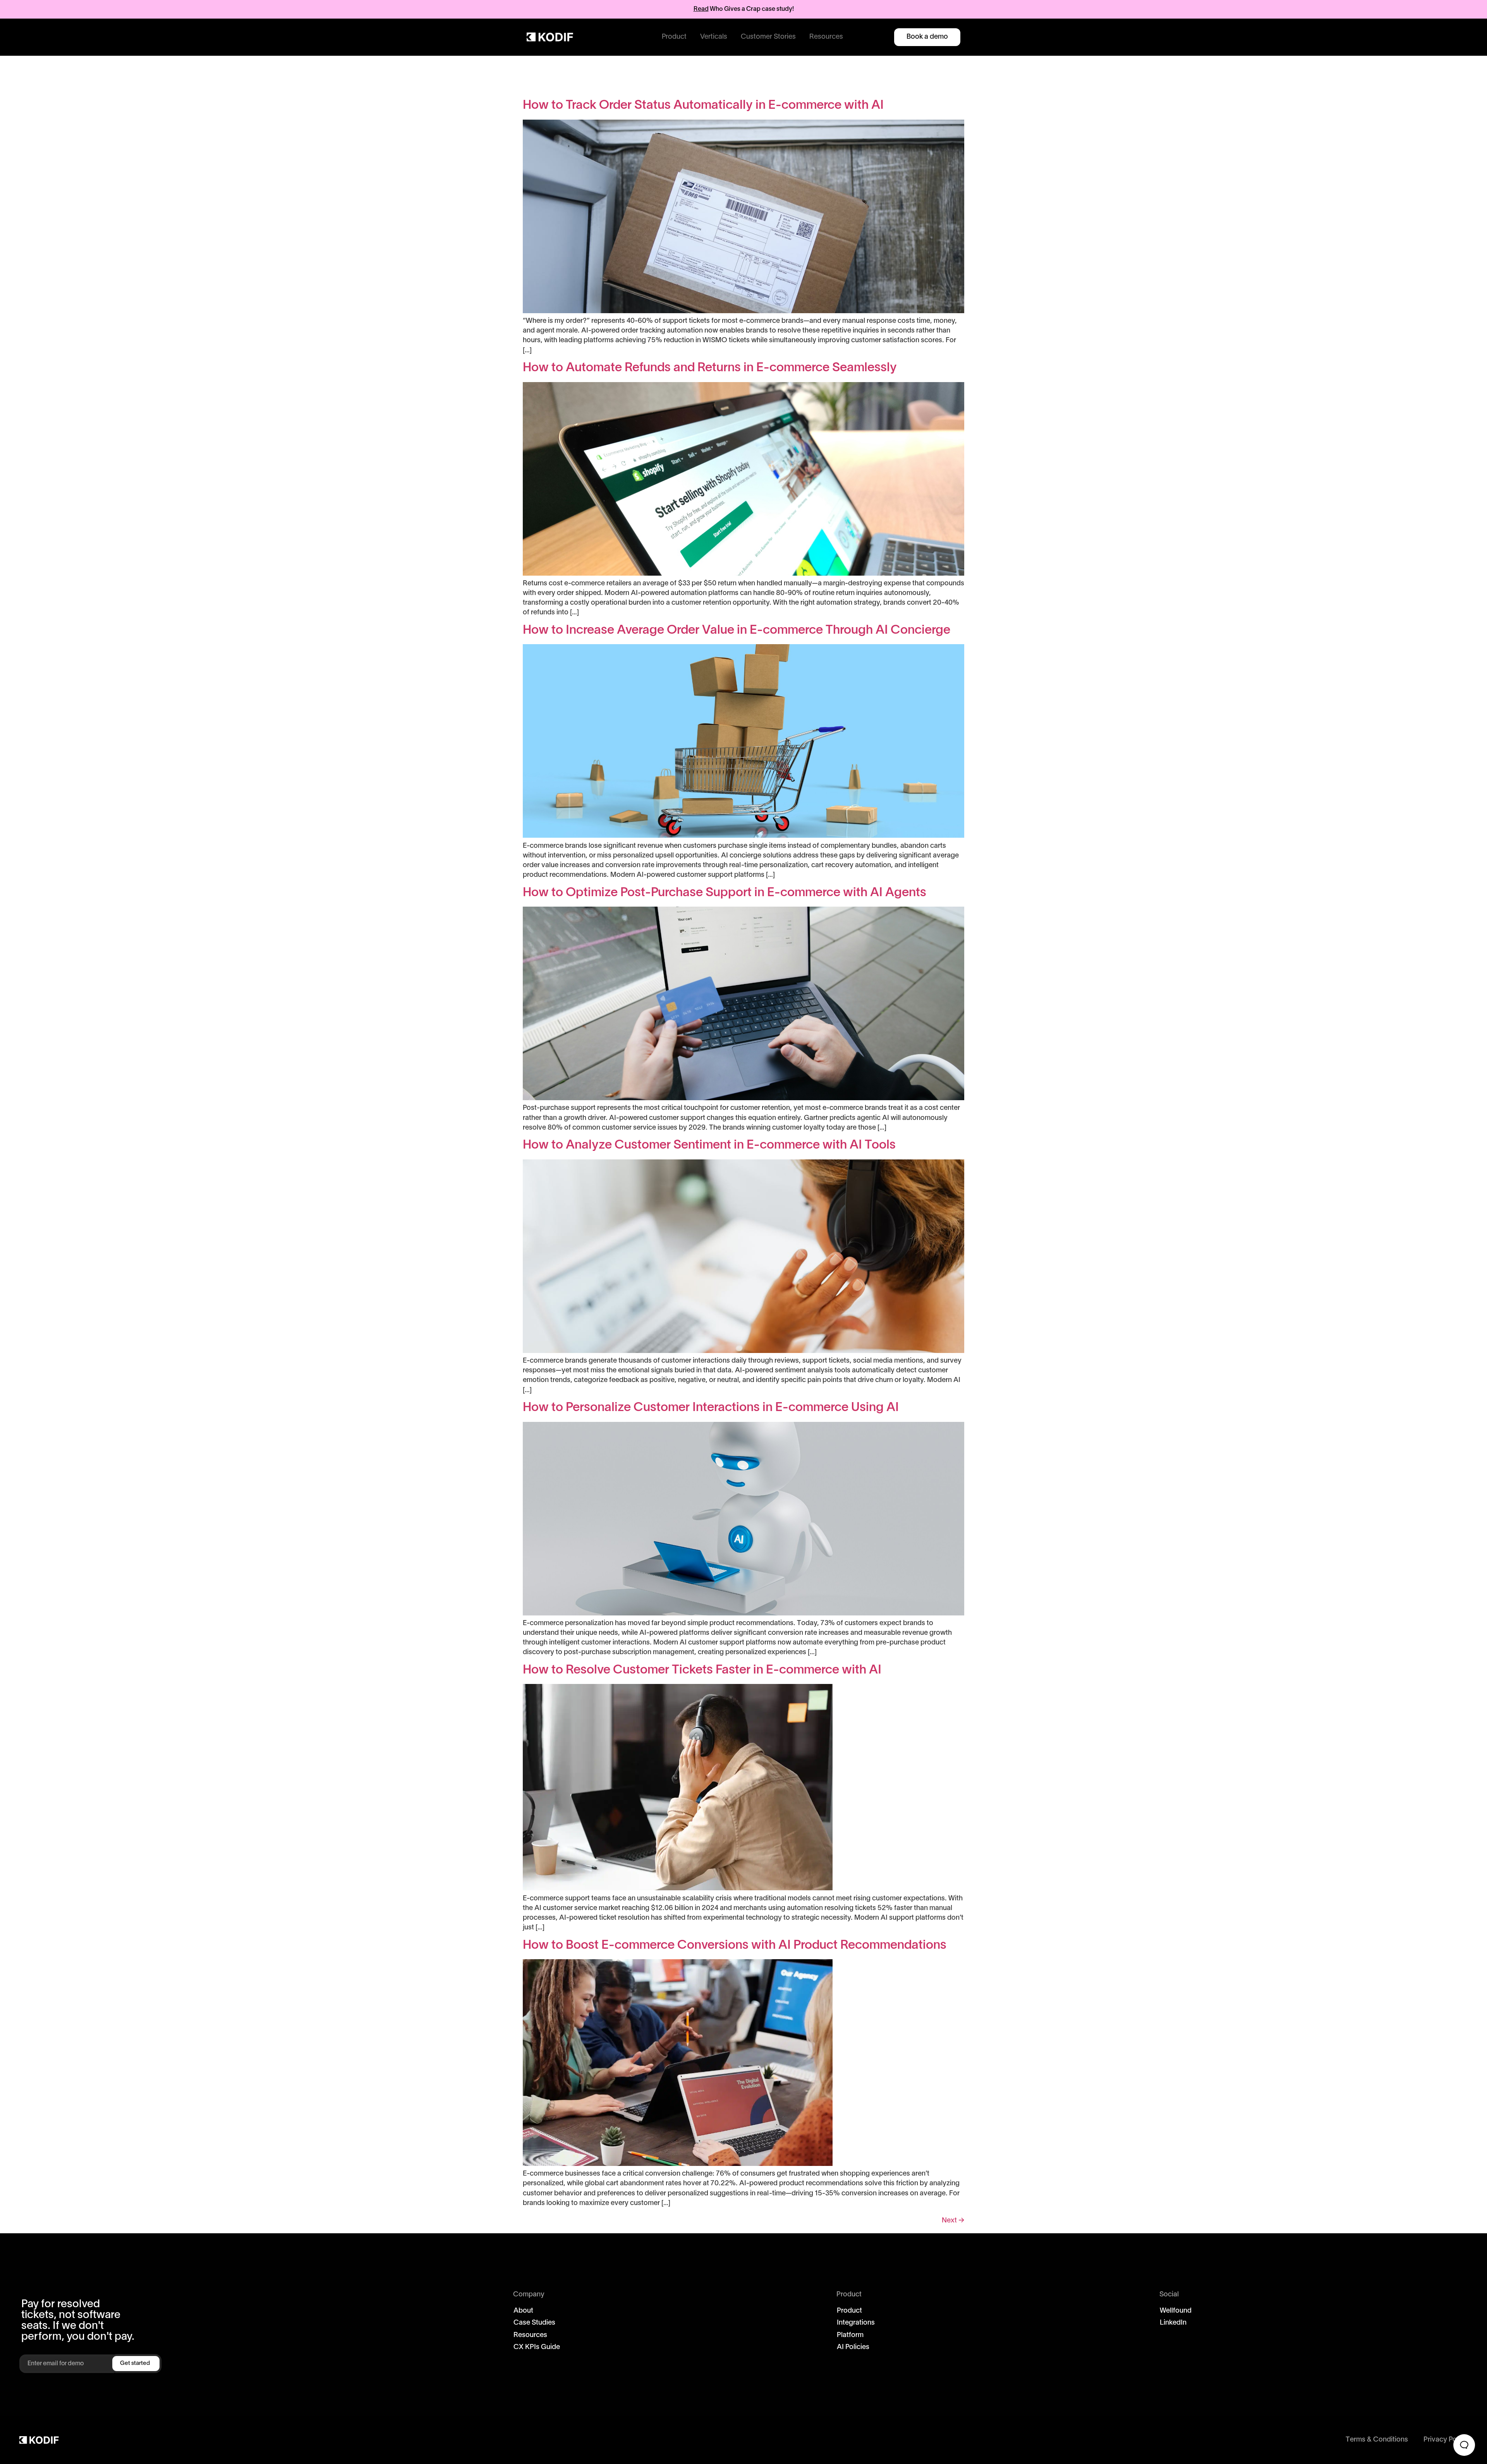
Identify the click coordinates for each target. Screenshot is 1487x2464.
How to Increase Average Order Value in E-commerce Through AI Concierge (737, 630)
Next (953, 2221)
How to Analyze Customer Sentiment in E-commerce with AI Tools (709, 1145)
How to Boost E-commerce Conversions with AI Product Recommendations (735, 1945)
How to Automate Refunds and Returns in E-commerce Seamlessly (710, 368)
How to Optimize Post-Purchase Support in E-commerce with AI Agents (725, 893)
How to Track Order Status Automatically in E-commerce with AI (703, 105)
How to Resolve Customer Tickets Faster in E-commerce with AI (702, 1670)
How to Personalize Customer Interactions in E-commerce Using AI (711, 1408)
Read (701, 9)
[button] (674, 37)
